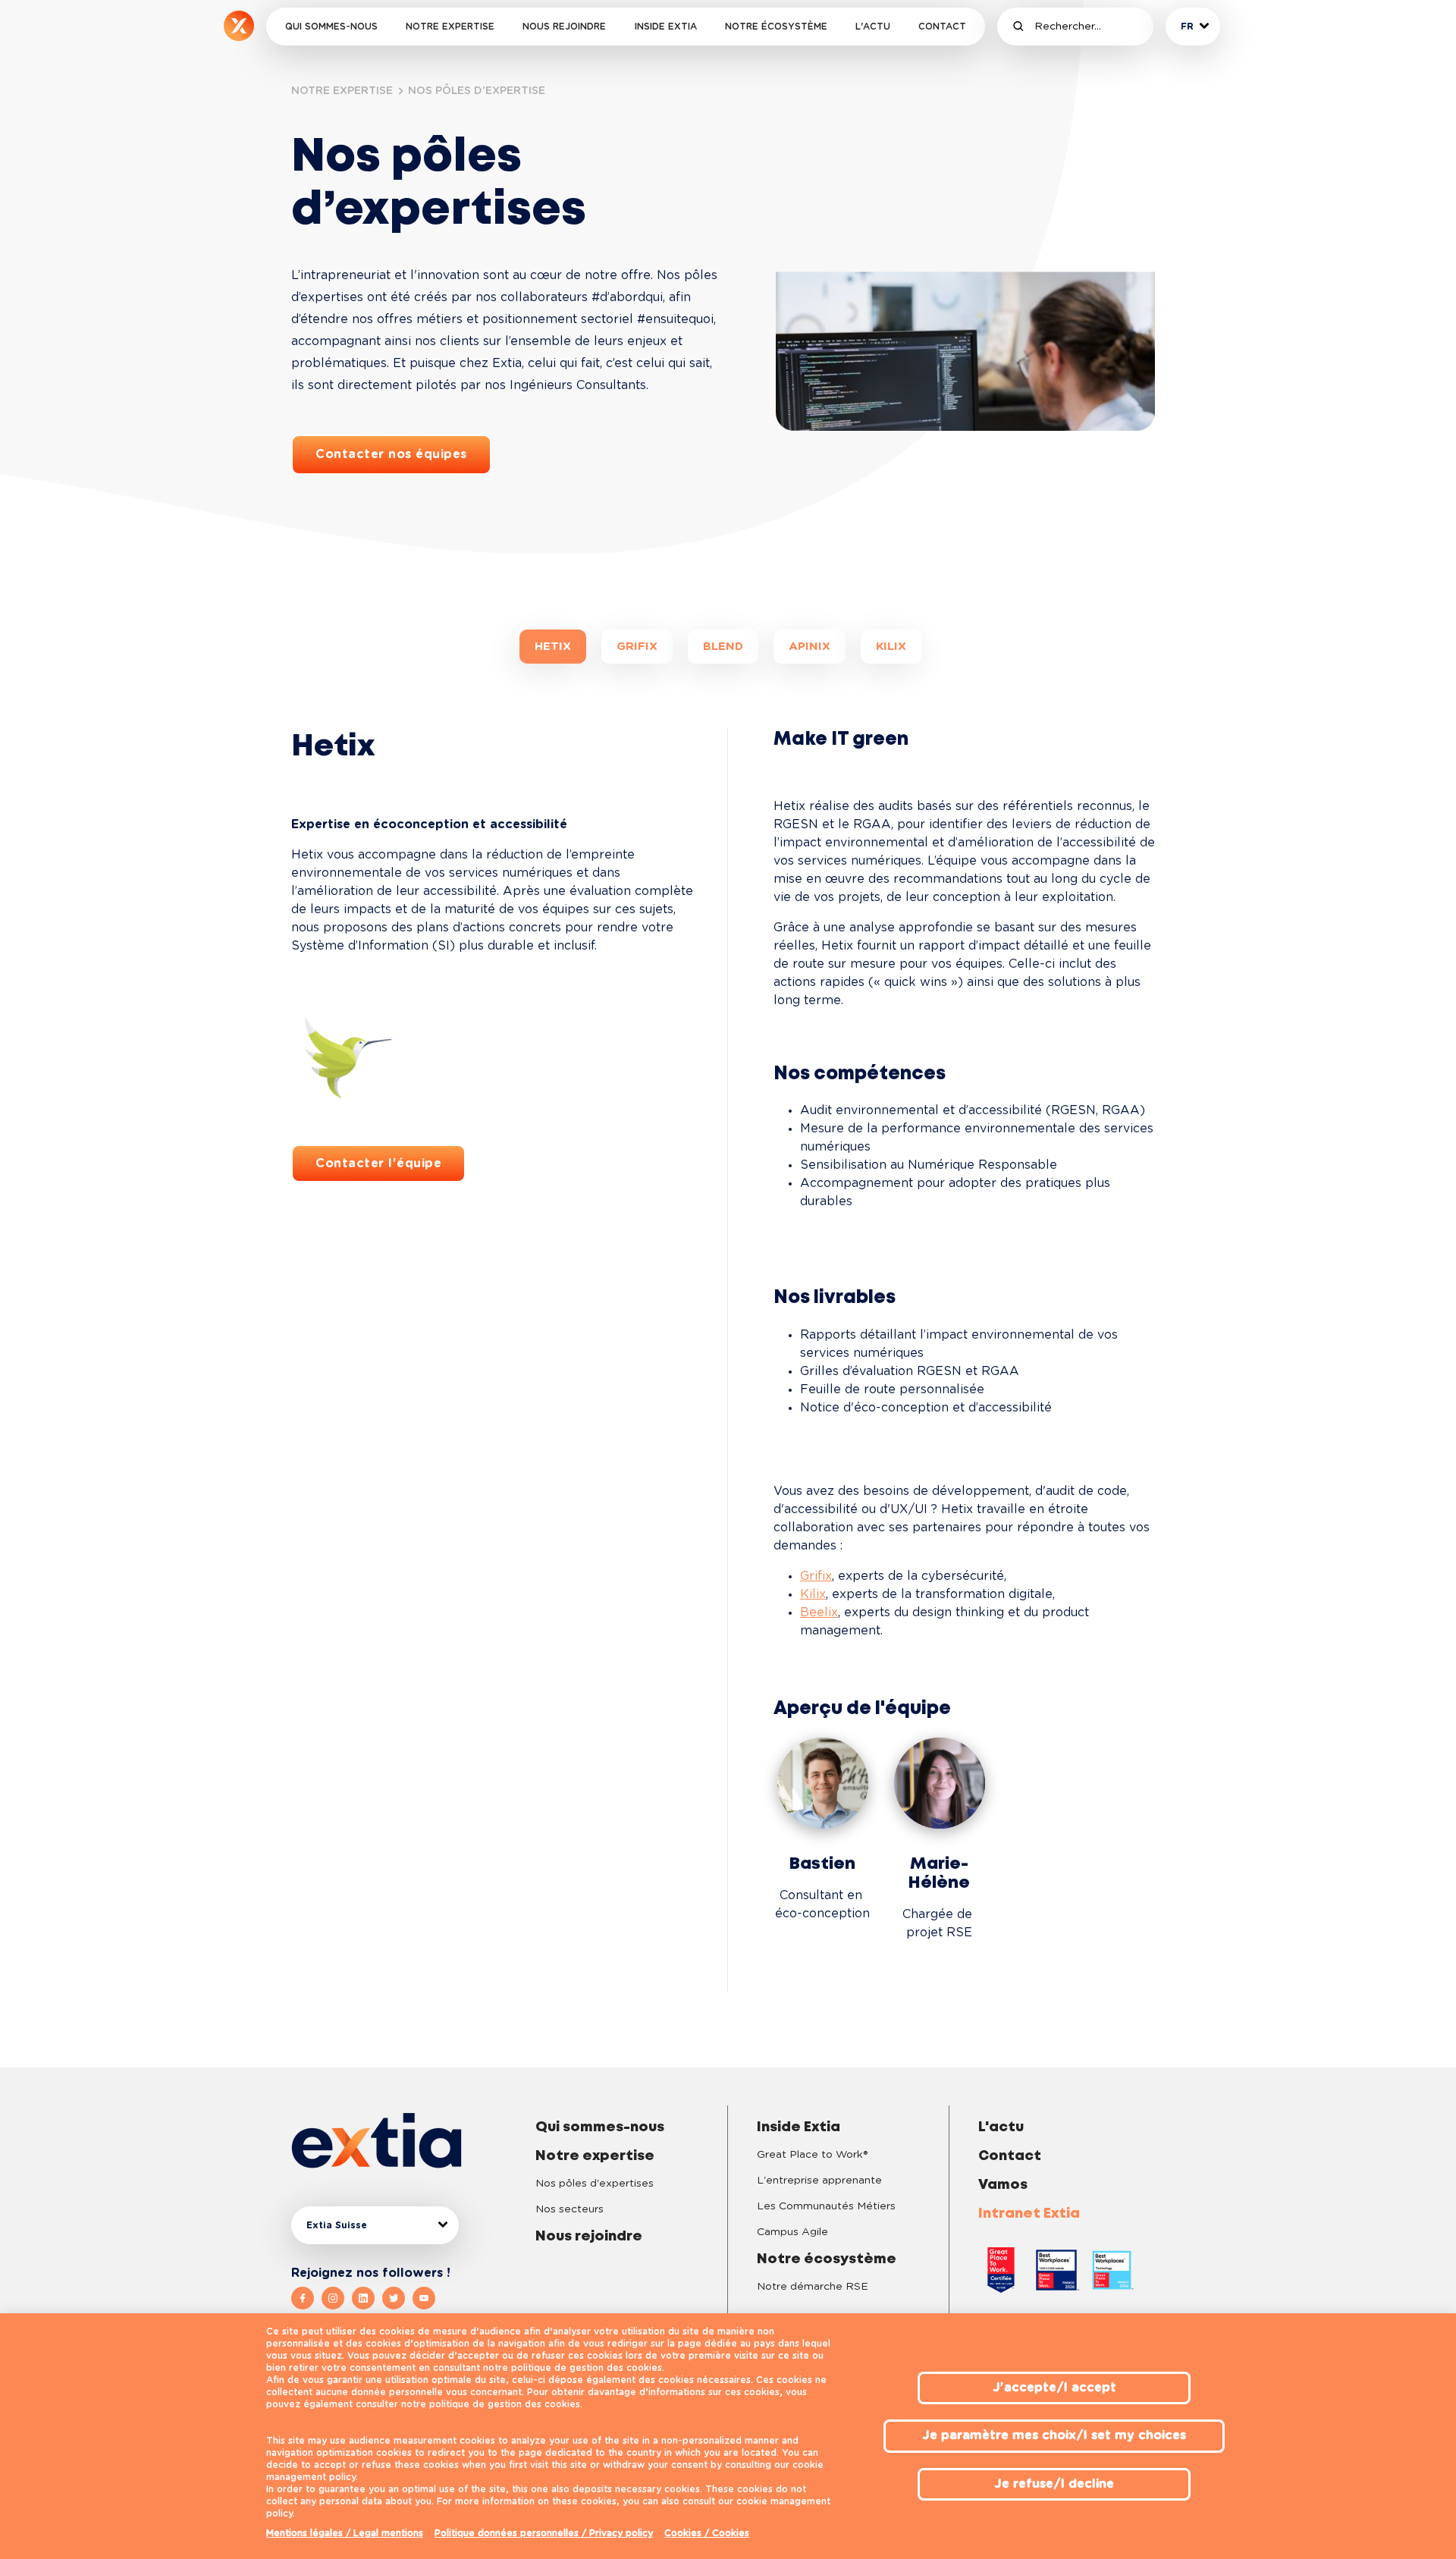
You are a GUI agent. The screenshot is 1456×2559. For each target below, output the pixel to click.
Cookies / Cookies (707, 2533)
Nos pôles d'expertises (595, 2184)
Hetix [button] (553, 647)
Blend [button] (723, 647)
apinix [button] (810, 647)
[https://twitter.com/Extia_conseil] (397, 2298)
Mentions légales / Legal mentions (345, 2533)
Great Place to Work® (812, 2155)
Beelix (819, 1612)
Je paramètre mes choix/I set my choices (1054, 2435)
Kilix (813, 1594)
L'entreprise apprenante (819, 2181)
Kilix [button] (891, 647)
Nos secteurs (570, 2209)
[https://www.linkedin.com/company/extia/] (367, 2298)
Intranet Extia (1029, 2214)
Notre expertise (450, 27)
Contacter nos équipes (391, 454)
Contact (942, 27)
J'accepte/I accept (1054, 2388)
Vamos (1003, 2185)
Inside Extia (666, 27)
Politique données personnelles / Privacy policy (544, 2533)
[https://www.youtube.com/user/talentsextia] (424, 2298)
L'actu (873, 27)
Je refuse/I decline (1054, 2484)
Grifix (816, 1576)
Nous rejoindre (564, 27)
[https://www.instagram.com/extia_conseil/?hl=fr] (337, 2298)
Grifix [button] (637, 647)
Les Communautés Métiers (826, 2206)
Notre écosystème (776, 27)
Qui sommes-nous (331, 27)
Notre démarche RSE (813, 2287)
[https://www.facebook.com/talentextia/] (306, 2298)
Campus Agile (792, 2232)
